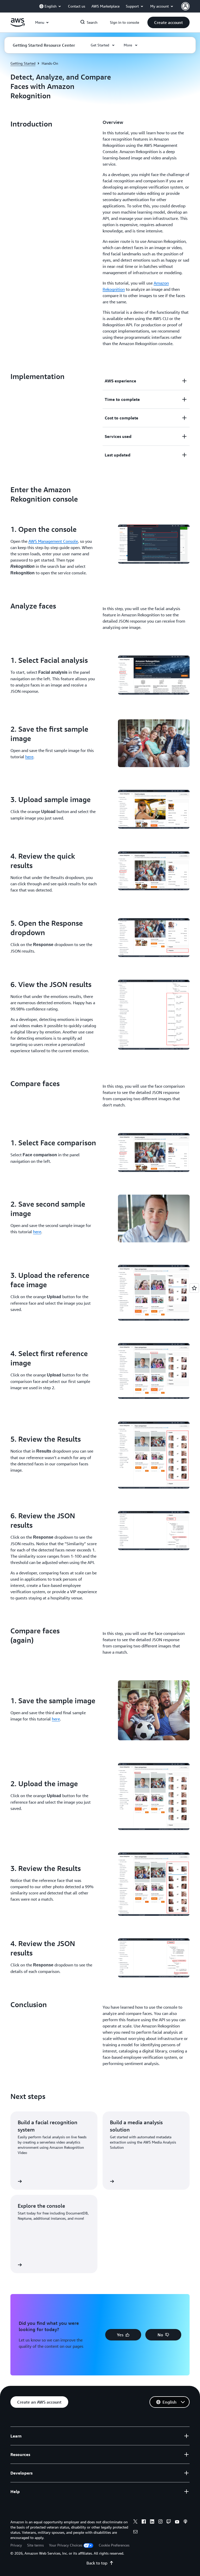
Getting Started (23, 63)
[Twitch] (169, 2522)
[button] (168, 22)
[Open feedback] (194, 1288)
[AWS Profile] (185, 6)
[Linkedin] (152, 2522)
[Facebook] (144, 2522)
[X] (135, 2522)
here (29, 757)
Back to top (97, 2563)
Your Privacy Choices (66, 2545)
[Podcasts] (185, 2522)
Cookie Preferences (114, 2545)
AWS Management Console (53, 541)
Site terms (35, 2545)
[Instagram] (160, 2522)
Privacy (16, 2545)
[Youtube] (177, 2522)
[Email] (135, 2532)
